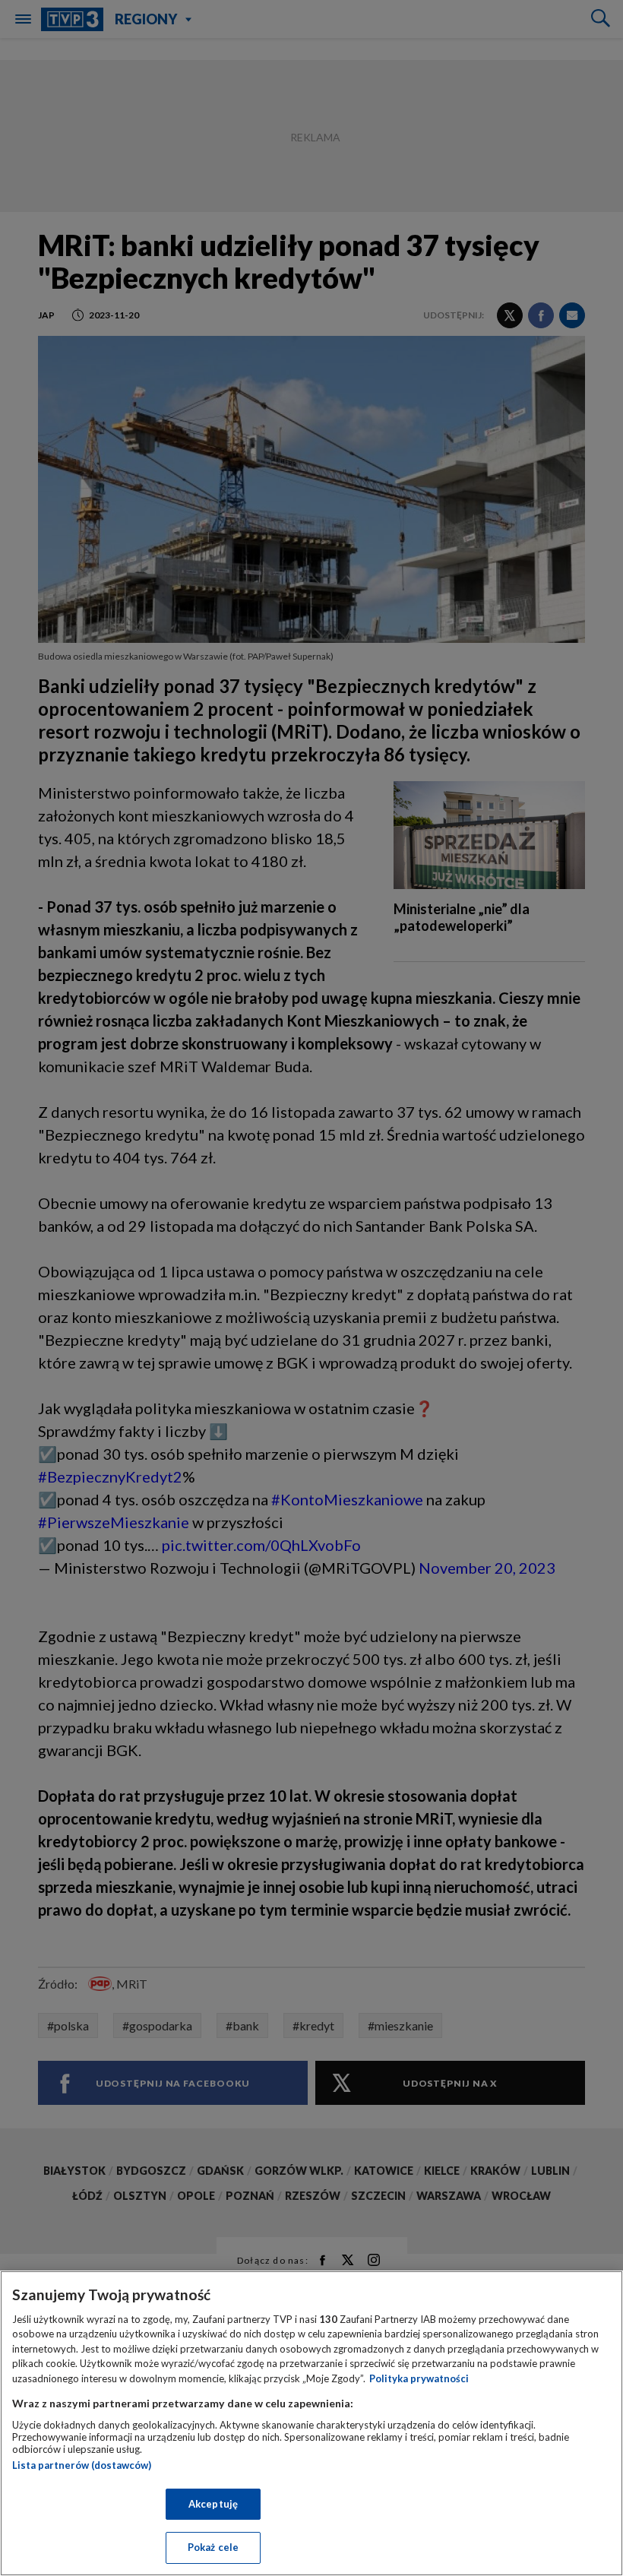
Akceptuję (213, 2504)
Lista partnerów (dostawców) (82, 2465)
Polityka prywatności (419, 2378)
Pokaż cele (213, 2547)
